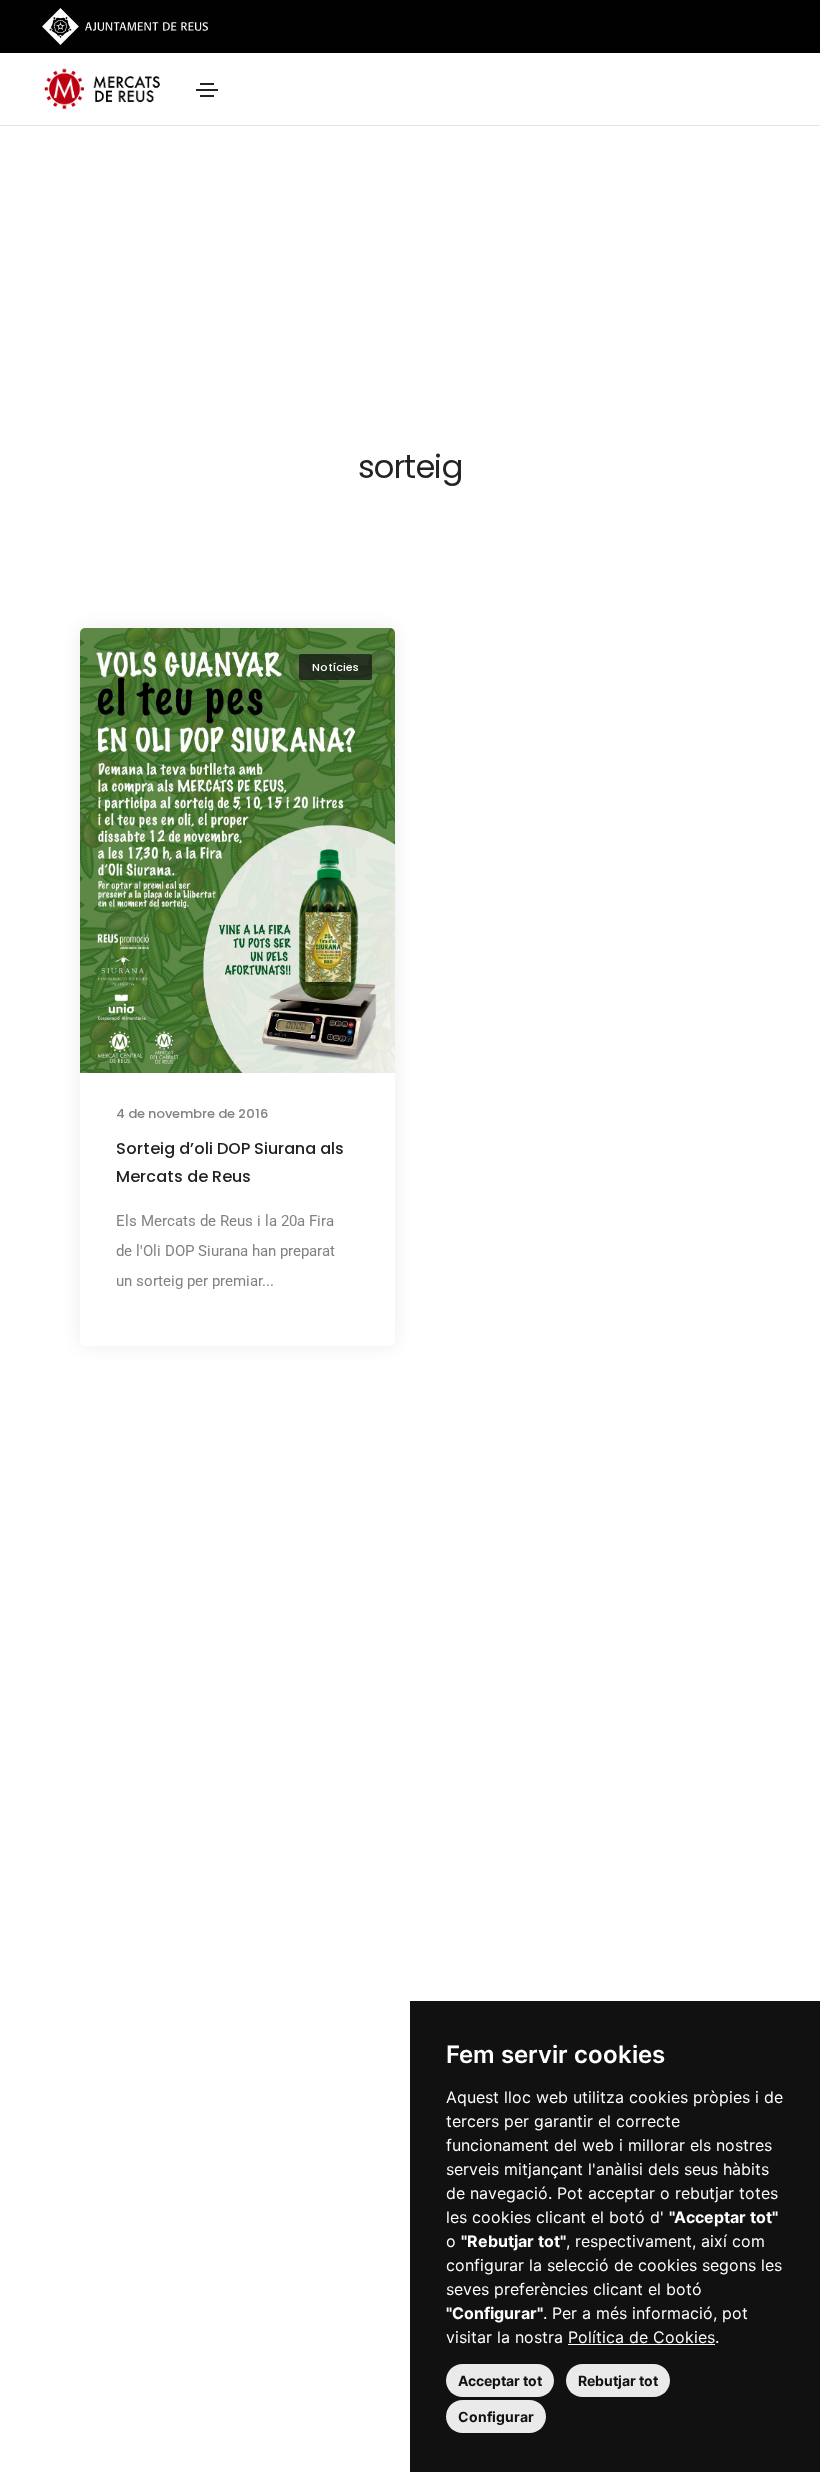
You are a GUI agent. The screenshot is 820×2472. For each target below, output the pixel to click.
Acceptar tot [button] (500, 2380)
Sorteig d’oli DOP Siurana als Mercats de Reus (230, 1162)
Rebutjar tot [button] (618, 2380)
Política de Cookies (641, 2337)
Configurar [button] (496, 2416)
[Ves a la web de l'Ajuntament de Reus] (125, 25)
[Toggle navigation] (207, 90)
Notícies (335, 667)
